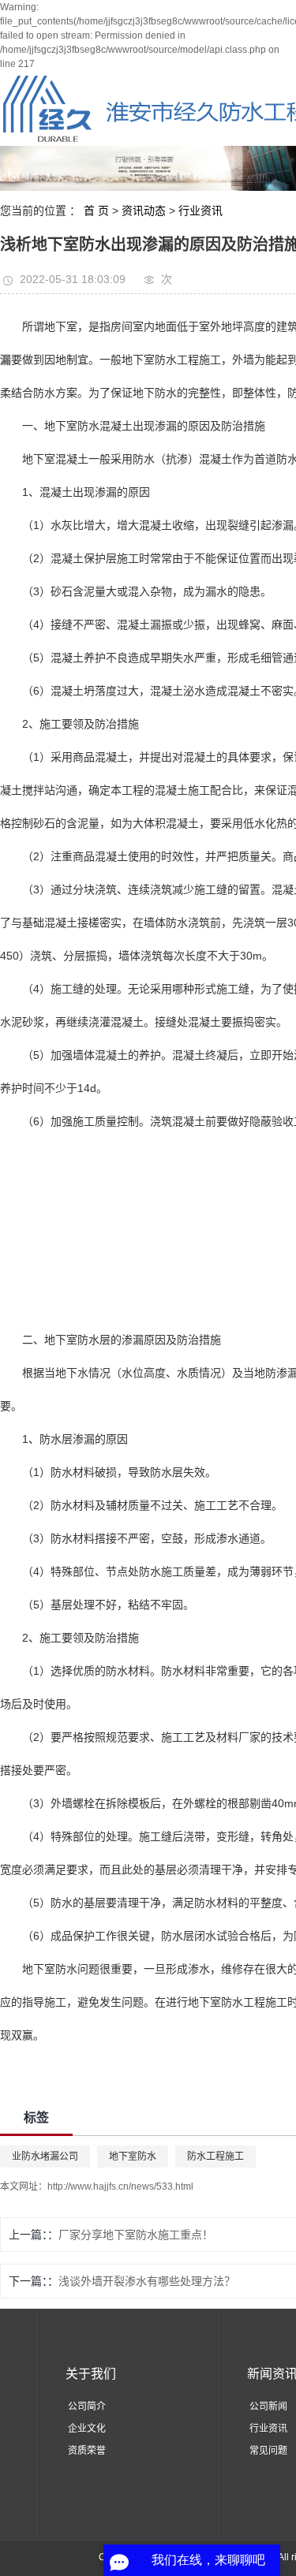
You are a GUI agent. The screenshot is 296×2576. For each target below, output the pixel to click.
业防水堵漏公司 (45, 2157)
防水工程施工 (215, 2157)
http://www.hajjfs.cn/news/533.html (120, 2186)
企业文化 (87, 2429)
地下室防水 (133, 2157)
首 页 (96, 211)
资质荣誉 (87, 2451)
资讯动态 (144, 211)
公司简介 (87, 2406)
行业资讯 (200, 211)
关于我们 (91, 2374)
